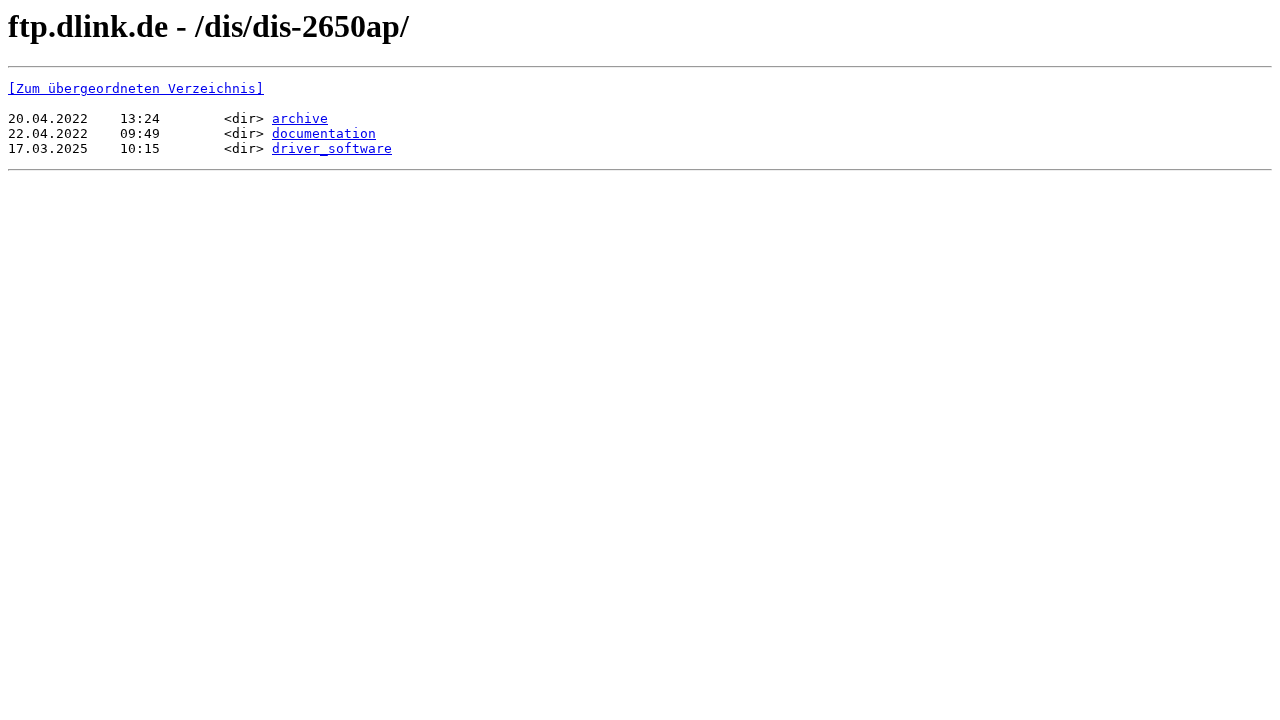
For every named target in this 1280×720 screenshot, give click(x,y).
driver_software (332, 148)
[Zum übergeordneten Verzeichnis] (136, 88)
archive (300, 118)
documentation (324, 133)
